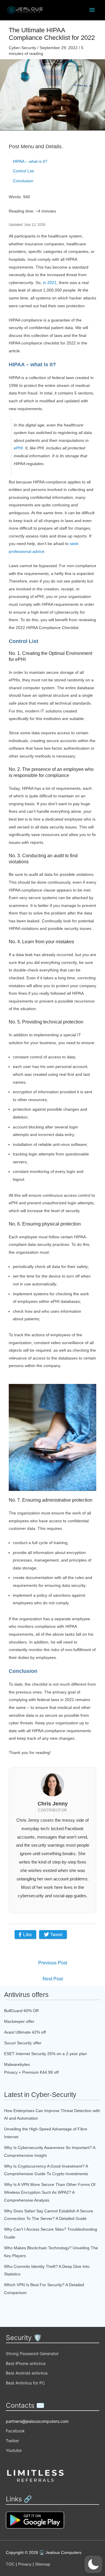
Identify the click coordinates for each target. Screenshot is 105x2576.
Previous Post (53, 1963)
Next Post (53, 1979)
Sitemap (43, 2564)
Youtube (14, 2450)
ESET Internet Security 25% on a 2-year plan (45, 2054)
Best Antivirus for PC (25, 2383)
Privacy (25, 2564)
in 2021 (50, 283)
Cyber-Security (22, 48)
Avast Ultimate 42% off (25, 2032)
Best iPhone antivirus (26, 2363)
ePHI (18, 448)
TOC (10, 2564)
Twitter (12, 2441)
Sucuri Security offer (23, 2043)
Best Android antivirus (27, 2373)
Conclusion (23, 181)
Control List (23, 171)
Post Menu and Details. (36, 147)
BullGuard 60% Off (21, 2011)
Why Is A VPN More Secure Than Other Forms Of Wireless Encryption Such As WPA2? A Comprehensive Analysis (50, 2192)
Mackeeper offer (19, 2021)
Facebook (15, 2431)
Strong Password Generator (32, 2353)
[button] (93, 2564)
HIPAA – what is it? (30, 161)
